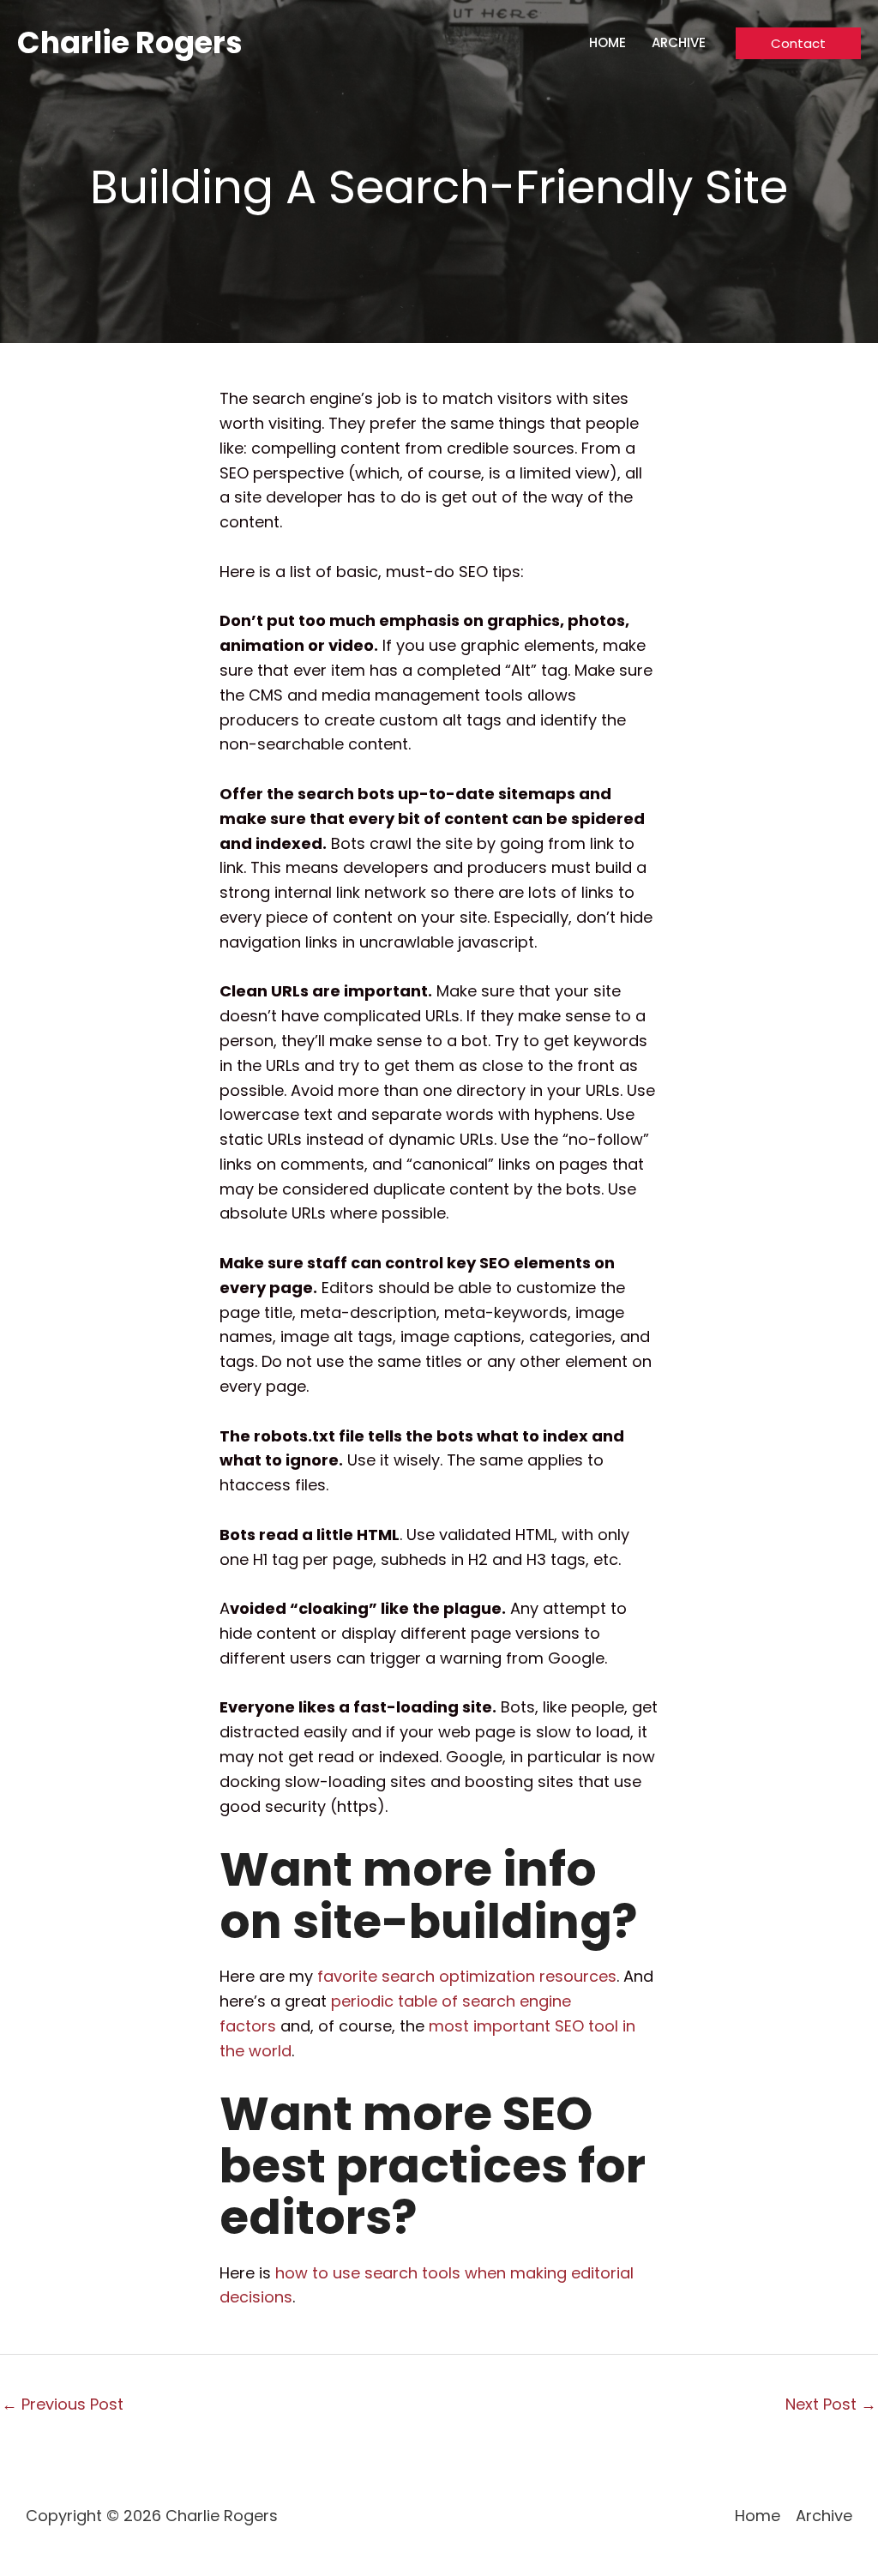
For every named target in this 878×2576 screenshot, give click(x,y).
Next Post (831, 2404)
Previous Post (63, 2404)
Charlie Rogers (130, 42)
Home (607, 42)
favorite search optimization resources (467, 1976)
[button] (798, 43)
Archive (679, 42)
